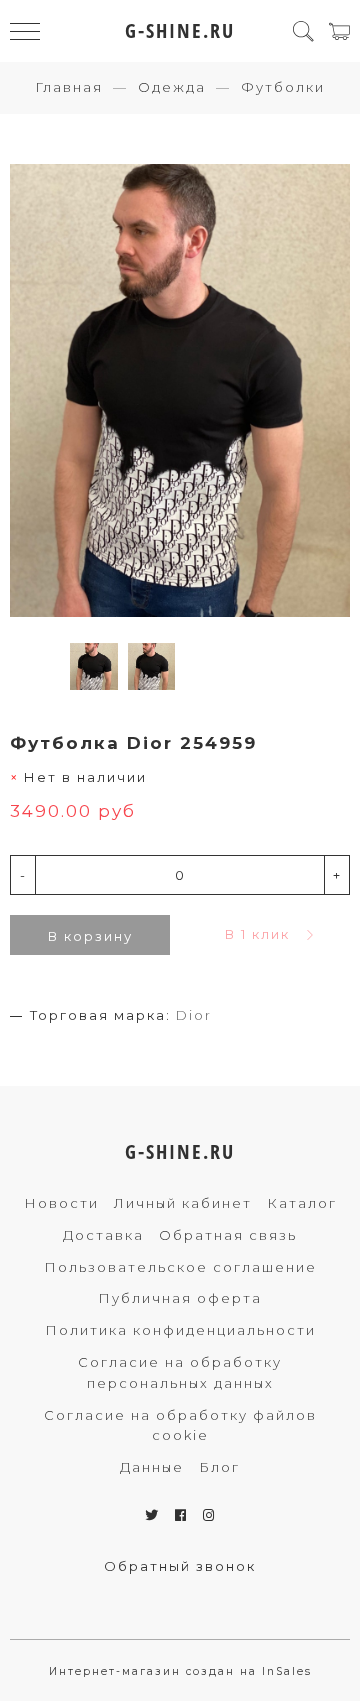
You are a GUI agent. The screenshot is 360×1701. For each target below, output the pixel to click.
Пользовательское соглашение (180, 1267)
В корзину (90, 936)
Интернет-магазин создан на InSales (180, 1671)
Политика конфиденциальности (180, 1330)
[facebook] (181, 1515)
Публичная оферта (180, 1298)
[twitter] (152, 1515)
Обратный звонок (180, 1566)
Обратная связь (228, 1235)
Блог (219, 1467)
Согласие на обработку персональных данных (180, 1372)
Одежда (172, 87)
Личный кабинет (183, 1203)
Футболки (283, 87)
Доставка (103, 1235)
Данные (152, 1467)
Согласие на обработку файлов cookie (180, 1425)
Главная (69, 87)
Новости (61, 1203)
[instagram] (209, 1515)
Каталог (302, 1203)
